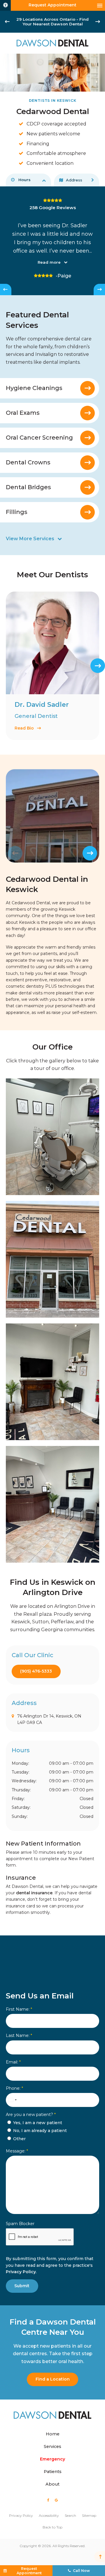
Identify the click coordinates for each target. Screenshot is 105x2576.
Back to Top (52, 2527)
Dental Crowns (28, 462)
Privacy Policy (21, 2272)
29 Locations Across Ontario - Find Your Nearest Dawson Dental (52, 22)
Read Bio (24, 728)
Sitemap (89, 2515)
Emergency (52, 2459)
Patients (53, 2472)
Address (74, 180)
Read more (49, 262)
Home (53, 2434)
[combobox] (12, 2100)
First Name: (19, 2009)
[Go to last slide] (7, 22)
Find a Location (53, 2379)
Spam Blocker (20, 2224)
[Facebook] (48, 2500)
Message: (17, 2151)
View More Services (30, 539)
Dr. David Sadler (42, 705)
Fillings (17, 512)
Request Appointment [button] (52, 5)
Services (52, 2446)
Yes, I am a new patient (37, 2123)
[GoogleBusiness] (56, 2500)
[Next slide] (98, 22)
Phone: (14, 2088)
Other (19, 2139)
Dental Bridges (28, 487)
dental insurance (34, 1893)
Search (70, 2515)
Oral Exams (23, 413)
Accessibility (49, 2515)
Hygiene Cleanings (34, 388)
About (52, 2484)
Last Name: (19, 2035)
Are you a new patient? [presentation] (31, 2115)
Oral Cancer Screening (39, 438)
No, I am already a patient (39, 2131)
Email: (13, 2062)
